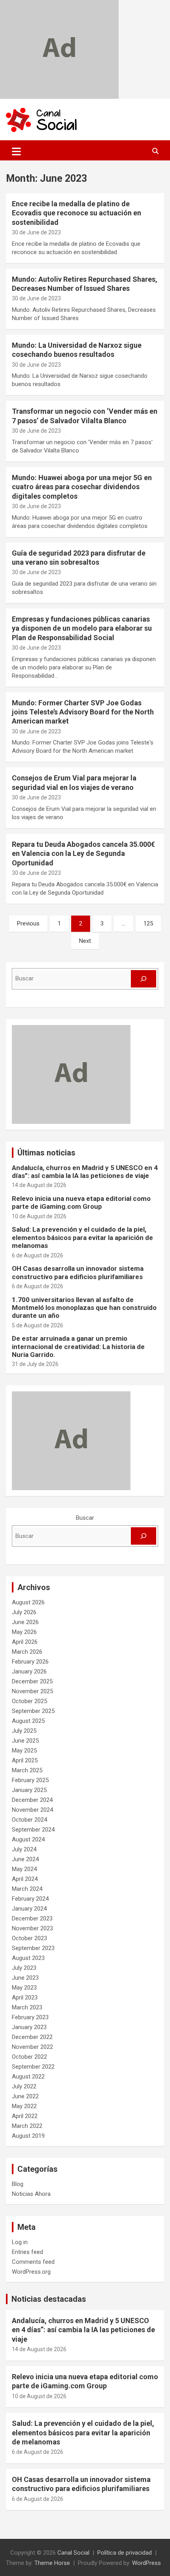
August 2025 (28, 1721)
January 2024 (29, 1909)
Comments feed (33, 2262)
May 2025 (24, 1751)
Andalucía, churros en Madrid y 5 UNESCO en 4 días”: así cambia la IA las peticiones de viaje (85, 1172)
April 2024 (25, 1879)
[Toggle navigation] (16, 151)
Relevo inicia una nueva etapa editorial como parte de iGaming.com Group (81, 1202)
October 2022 (29, 2057)
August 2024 (28, 1839)
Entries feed (27, 2252)
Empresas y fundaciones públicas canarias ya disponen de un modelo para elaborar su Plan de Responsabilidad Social (82, 628)
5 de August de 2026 (38, 1325)
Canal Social (73, 2553)
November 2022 (32, 2047)
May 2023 (24, 1988)
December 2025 (32, 1681)
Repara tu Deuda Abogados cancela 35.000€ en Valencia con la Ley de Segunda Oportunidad (83, 854)
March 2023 (27, 2007)
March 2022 (27, 2126)
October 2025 (29, 1701)
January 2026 (29, 1671)
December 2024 (32, 1800)
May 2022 (24, 2106)
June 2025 (25, 1741)
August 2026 (28, 1602)
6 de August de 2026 (38, 1255)
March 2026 (27, 1652)
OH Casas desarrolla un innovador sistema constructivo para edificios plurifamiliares (78, 1272)
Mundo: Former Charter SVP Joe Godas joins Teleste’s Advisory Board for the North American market (83, 712)
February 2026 (30, 1662)
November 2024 (32, 1810)
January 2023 (29, 2027)
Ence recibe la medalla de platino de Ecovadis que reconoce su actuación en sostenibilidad (76, 213)
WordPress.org (31, 2272)
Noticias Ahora (31, 2194)
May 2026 (24, 1632)
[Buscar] (144, 979)
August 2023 (28, 1958)
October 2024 (29, 1820)
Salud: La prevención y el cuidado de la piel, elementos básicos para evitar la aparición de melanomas (82, 1237)
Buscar (85, 1518)
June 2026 (25, 1622)
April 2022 (25, 2116)
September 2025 (33, 1711)
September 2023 (33, 1948)
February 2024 (30, 1899)
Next (85, 941)
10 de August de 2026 (39, 1216)
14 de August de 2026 (39, 1185)
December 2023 (32, 1918)
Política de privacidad (125, 2553)
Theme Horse (52, 2563)
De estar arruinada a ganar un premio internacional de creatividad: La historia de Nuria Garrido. (78, 1346)
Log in (20, 2242)
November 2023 (32, 1928)
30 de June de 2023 (36, 232)
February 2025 (30, 1780)
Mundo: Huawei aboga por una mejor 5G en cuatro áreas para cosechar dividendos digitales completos (82, 487)
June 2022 (25, 2096)
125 (148, 923)
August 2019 (28, 2136)
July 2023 (24, 1968)
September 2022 (33, 2067)
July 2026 (24, 1612)
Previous (28, 923)
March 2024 (27, 1889)
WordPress (146, 2563)
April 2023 (25, 1997)
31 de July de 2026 (35, 1364)
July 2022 (24, 2086)
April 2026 (25, 1642)
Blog (18, 2184)
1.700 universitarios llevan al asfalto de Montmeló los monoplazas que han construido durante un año (84, 1308)
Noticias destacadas (49, 2299)
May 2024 (24, 1869)
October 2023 (29, 1938)
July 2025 (24, 1731)
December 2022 (32, 2037)
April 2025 (25, 1760)
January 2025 (29, 1790)
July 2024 (24, 1849)
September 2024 (33, 1830)
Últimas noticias (46, 1153)
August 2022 (28, 2077)
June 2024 (25, 1859)
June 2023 (25, 1978)
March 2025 (27, 1770)
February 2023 (30, 2017)
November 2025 (32, 1691)
